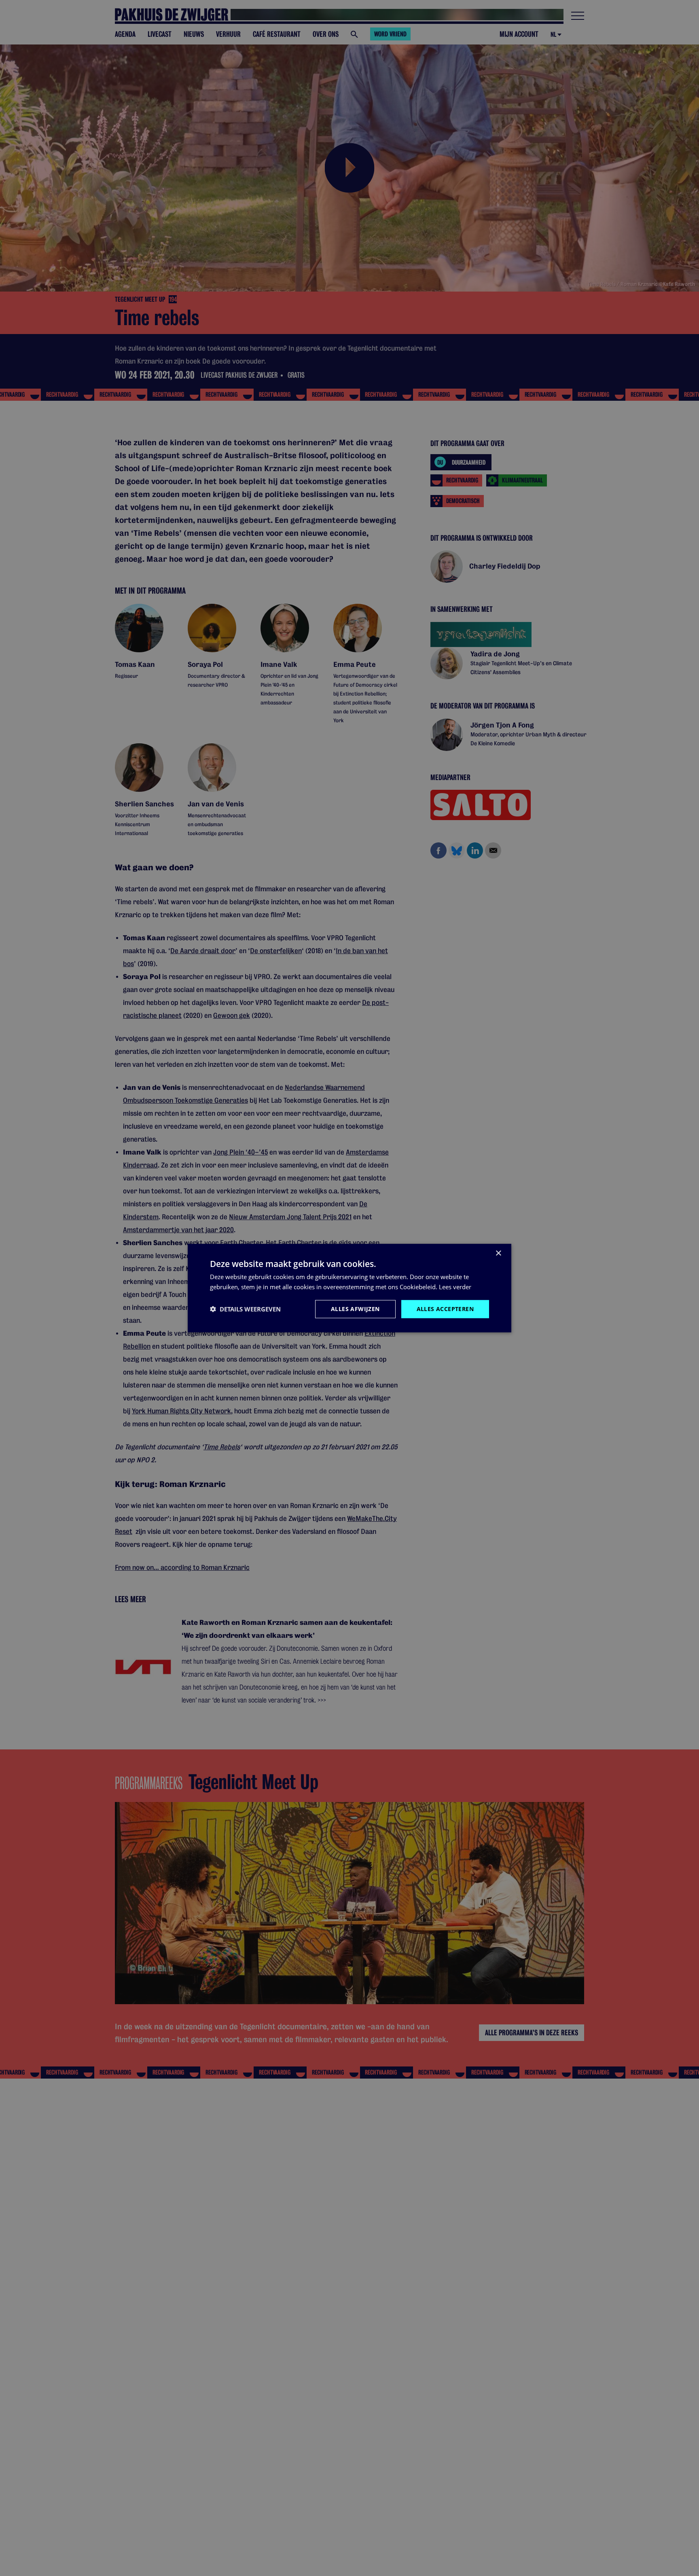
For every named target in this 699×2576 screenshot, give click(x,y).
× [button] (498, 1253)
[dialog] (349, 1288)
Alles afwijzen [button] (355, 1309)
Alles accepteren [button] (445, 1309)
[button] (245, 1309)
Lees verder (455, 1287)
